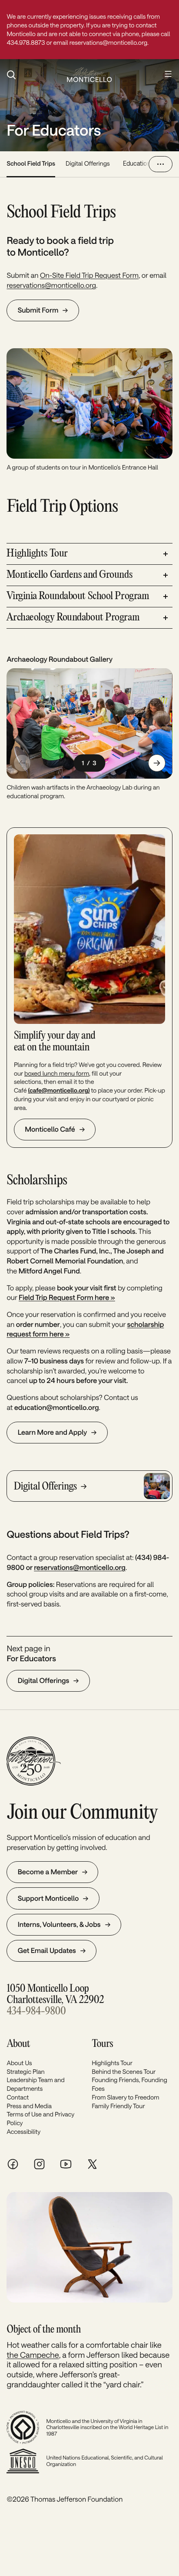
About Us (19, 2063)
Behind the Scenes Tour (124, 2071)
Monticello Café (50, 1129)
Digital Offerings (88, 163)
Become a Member (48, 1872)
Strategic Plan (25, 2071)
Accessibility (23, 2131)
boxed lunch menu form (57, 1073)
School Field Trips (31, 163)
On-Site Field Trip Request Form (89, 275)
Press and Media (29, 2106)
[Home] (89, 75)
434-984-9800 (36, 2011)
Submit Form (38, 310)
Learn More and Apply (53, 1432)
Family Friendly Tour (118, 2106)
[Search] (32, 75)
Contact (18, 2097)
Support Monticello (48, 1898)
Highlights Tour (112, 2063)
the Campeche (33, 2355)
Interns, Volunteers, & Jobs (59, 1925)
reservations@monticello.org (51, 285)
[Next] (157, 763)
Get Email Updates (47, 1951)
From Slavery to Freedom (125, 2097)
